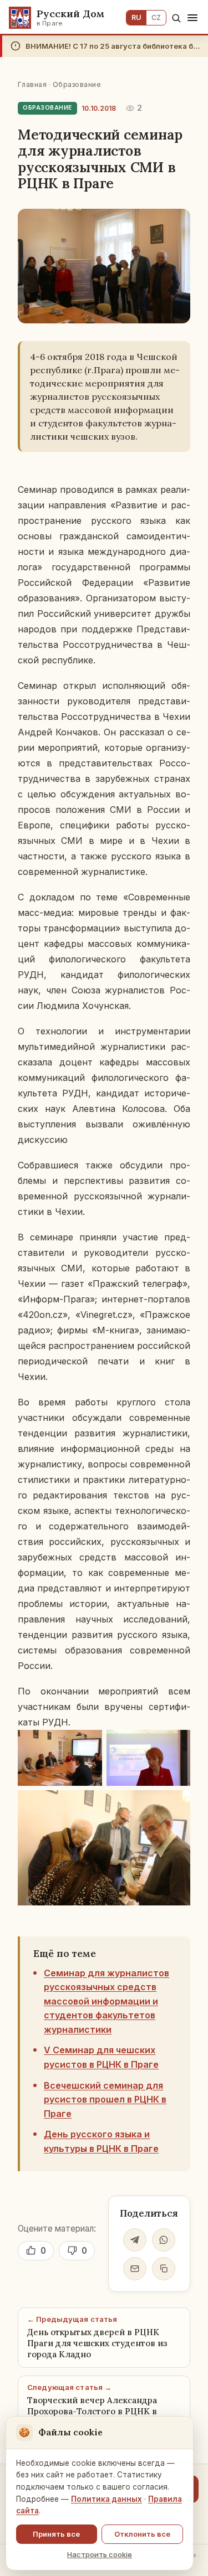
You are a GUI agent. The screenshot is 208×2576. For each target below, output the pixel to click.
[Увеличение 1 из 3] (88, 1744)
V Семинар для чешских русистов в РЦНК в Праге (101, 2057)
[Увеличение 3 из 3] (176, 1805)
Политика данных (106, 2499)
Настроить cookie (100, 2554)
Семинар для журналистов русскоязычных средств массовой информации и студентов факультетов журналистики (106, 2001)
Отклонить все (142, 2534)
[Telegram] (135, 2240)
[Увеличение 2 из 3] (176, 1744)
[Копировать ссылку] (164, 2269)
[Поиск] (176, 18)
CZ (156, 17)
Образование (77, 84)
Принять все (56, 2534)
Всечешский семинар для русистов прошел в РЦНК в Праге (105, 2100)
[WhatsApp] (164, 2240)
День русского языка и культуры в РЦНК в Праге (101, 2141)
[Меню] (192, 18)
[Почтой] (135, 2269)
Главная (32, 84)
